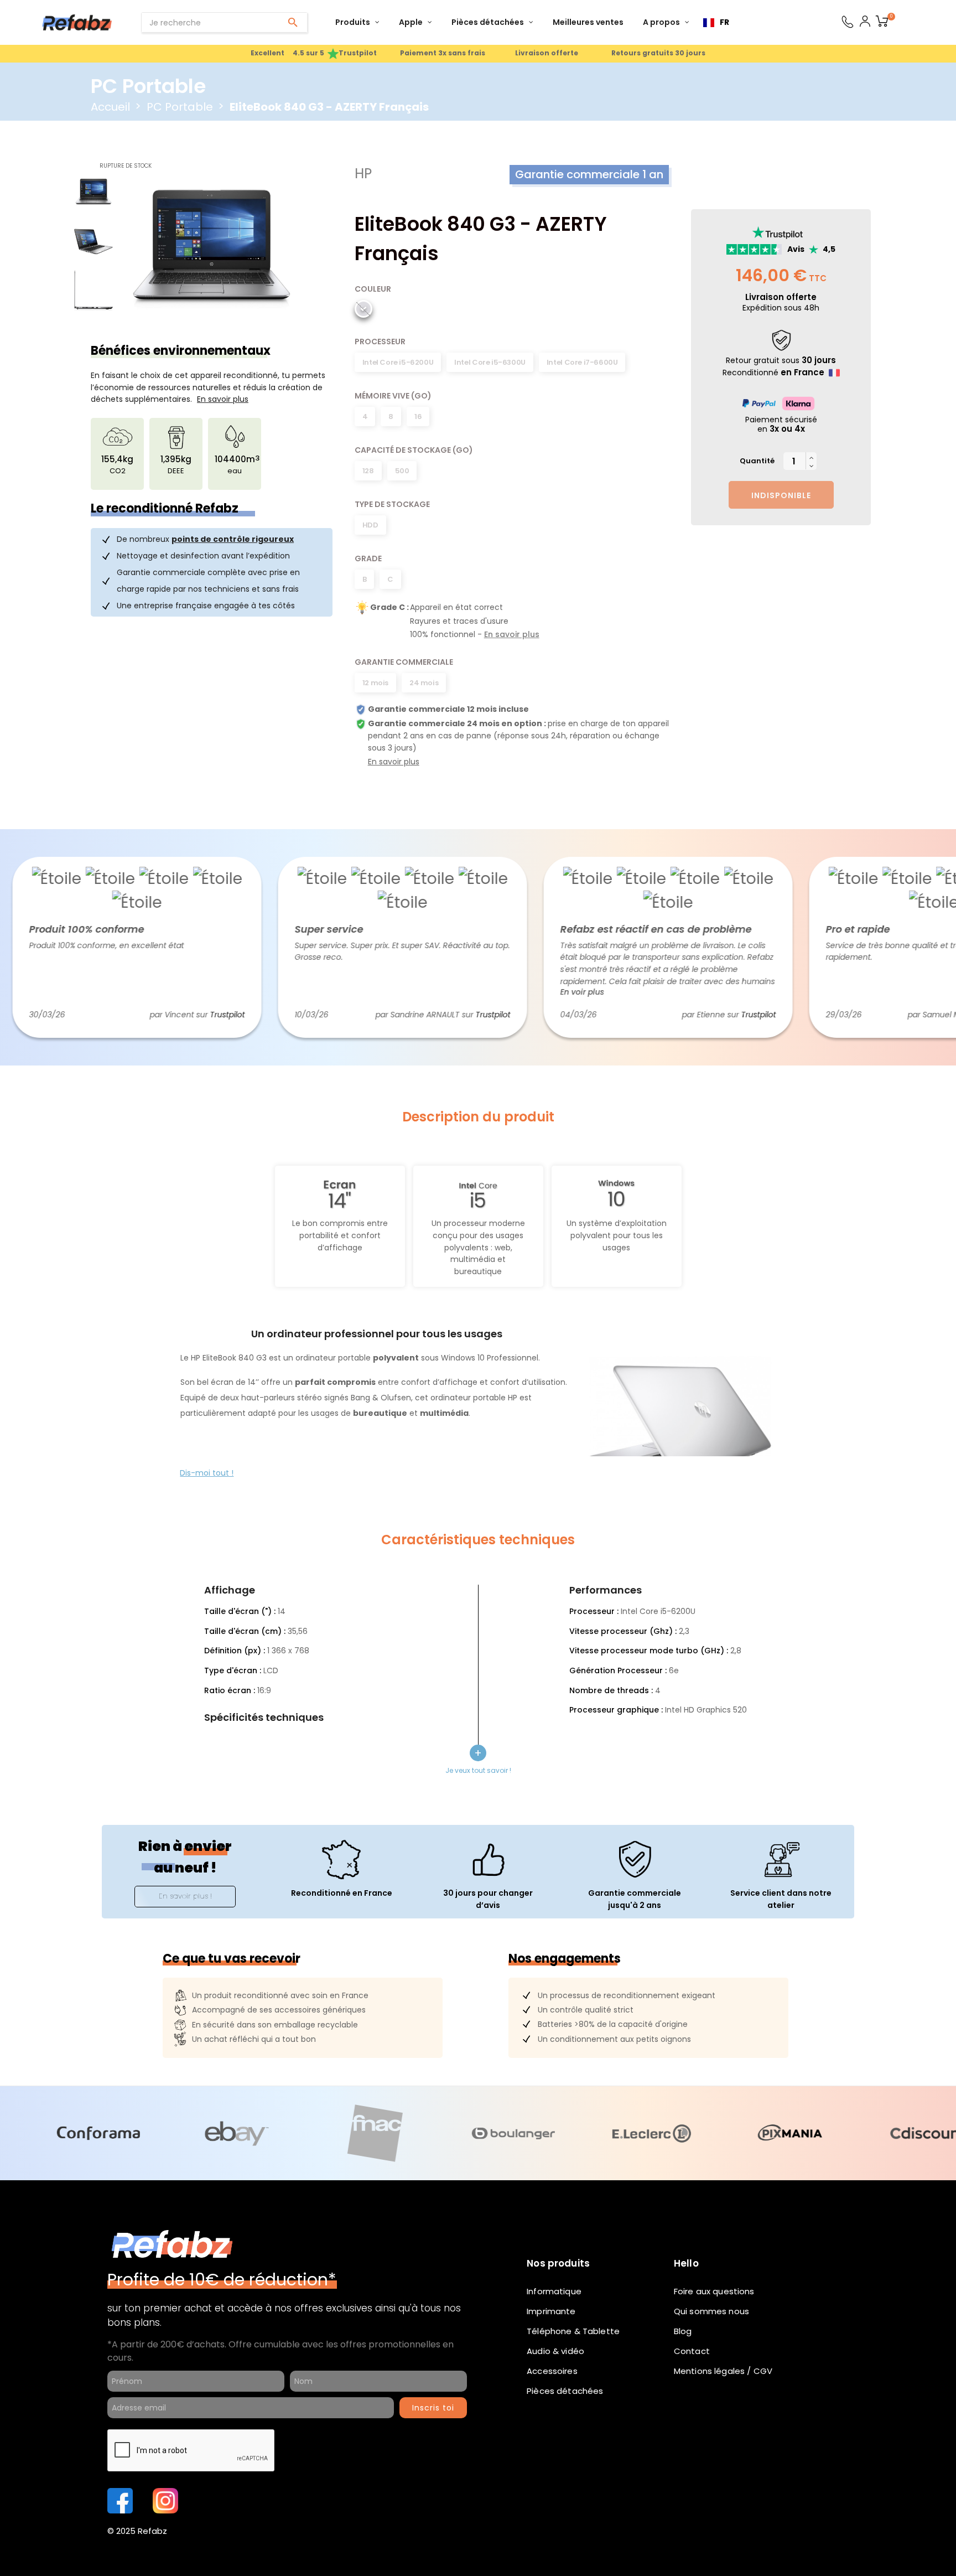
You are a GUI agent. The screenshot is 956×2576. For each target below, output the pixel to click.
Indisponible (781, 495)
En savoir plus (512, 634)
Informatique (554, 2291)
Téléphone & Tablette (573, 2331)
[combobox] (716, 23)
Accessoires (552, 2371)
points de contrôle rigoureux (233, 539)
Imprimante (551, 2311)
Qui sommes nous (711, 2311)
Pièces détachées (565, 2391)
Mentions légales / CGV (723, 2371)
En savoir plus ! (185, 1896)
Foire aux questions (714, 2291)
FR (724, 22)
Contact (692, 2351)
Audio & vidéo (555, 2351)
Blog (683, 2331)
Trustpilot (185, 1015)
